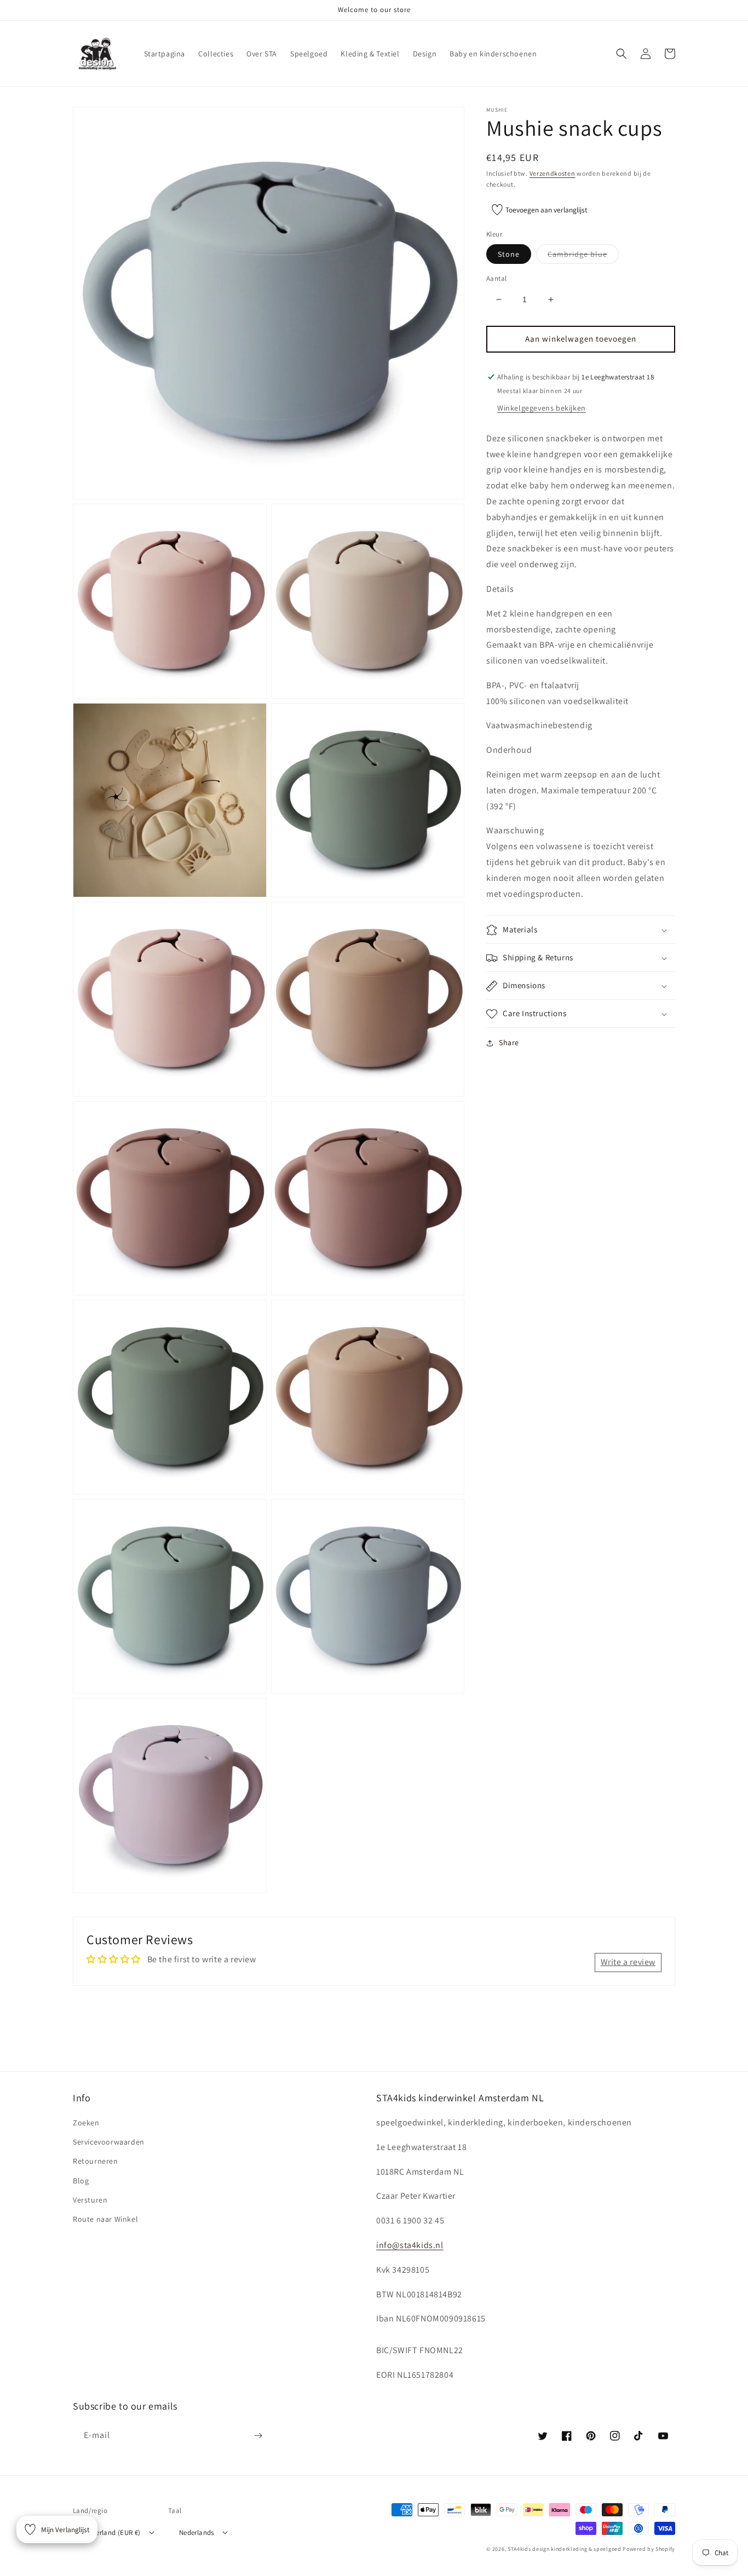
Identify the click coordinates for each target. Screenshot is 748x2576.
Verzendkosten (553, 173)
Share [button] (509, 1043)
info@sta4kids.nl (410, 2245)
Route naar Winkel (105, 2219)
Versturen (90, 2200)
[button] (622, 54)
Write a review (628, 1962)
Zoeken (86, 2123)
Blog (81, 2181)
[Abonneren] (258, 2436)
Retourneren (96, 2161)
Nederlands (197, 2532)
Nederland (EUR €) (112, 2532)
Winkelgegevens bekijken (542, 408)
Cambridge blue (583, 256)
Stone (509, 254)
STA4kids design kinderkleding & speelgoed (565, 2549)
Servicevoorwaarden (109, 2142)
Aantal (496, 278)
